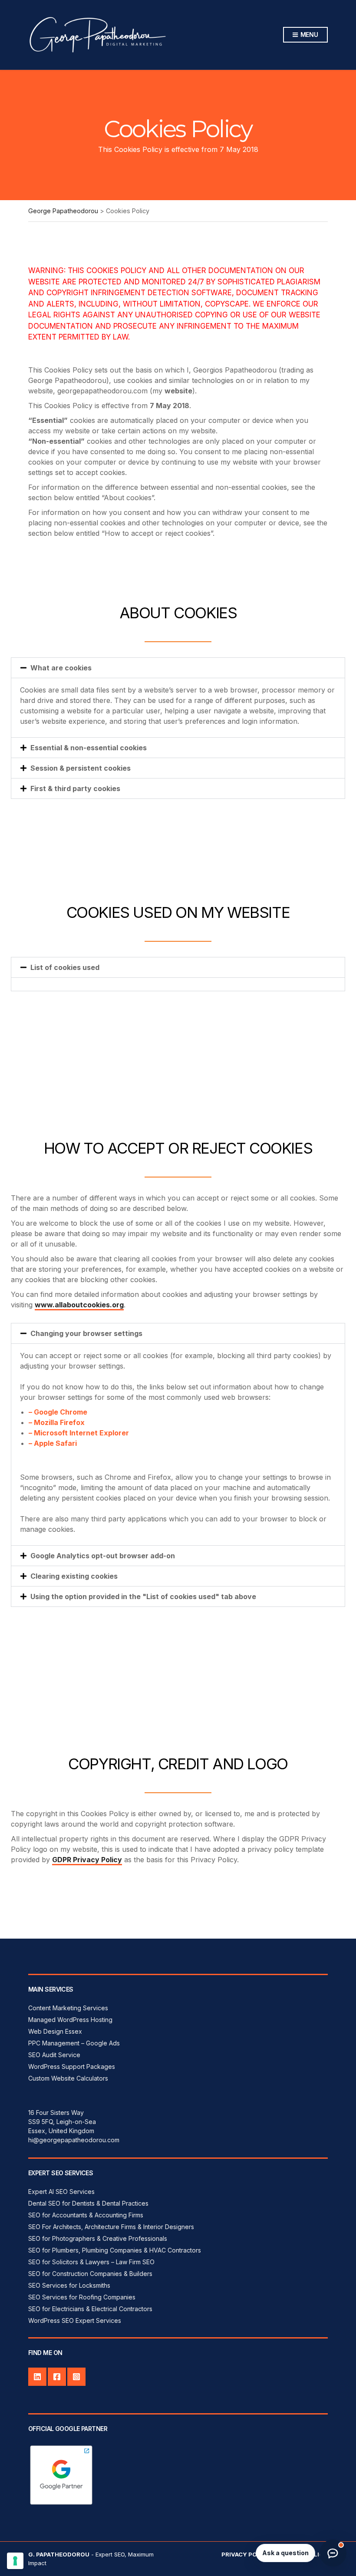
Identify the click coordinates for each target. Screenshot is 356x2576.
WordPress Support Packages (72, 2066)
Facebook (57, 2377)
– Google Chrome (58, 1412)
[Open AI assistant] (333, 2553)
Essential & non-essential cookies (89, 748)
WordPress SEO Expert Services (75, 2320)
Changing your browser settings (86, 1333)
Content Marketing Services (68, 2008)
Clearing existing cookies (74, 1576)
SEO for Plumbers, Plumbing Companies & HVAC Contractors (115, 2250)
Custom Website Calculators (68, 2078)
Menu (308, 35)
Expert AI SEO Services (61, 2192)
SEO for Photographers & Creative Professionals (98, 2238)
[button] (178, 668)
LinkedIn (37, 2377)
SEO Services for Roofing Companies (82, 2297)
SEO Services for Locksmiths (69, 2285)
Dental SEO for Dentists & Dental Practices (88, 2203)
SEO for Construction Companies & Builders (90, 2274)
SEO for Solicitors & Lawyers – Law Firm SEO (91, 2262)
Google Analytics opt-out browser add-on (103, 1556)
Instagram (76, 2377)
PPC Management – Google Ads (74, 2043)
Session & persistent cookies (81, 768)
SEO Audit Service (54, 2055)
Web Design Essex (55, 2031)
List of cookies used (65, 967)
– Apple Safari (53, 1443)
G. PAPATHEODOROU (59, 2554)
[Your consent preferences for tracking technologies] (15, 2561)
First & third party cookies (75, 788)
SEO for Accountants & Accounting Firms (86, 2215)
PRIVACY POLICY (246, 2554)
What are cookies (61, 668)
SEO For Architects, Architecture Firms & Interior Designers (111, 2227)
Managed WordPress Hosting (70, 2020)
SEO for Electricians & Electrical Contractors (90, 2309)
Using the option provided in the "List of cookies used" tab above (143, 1596)
